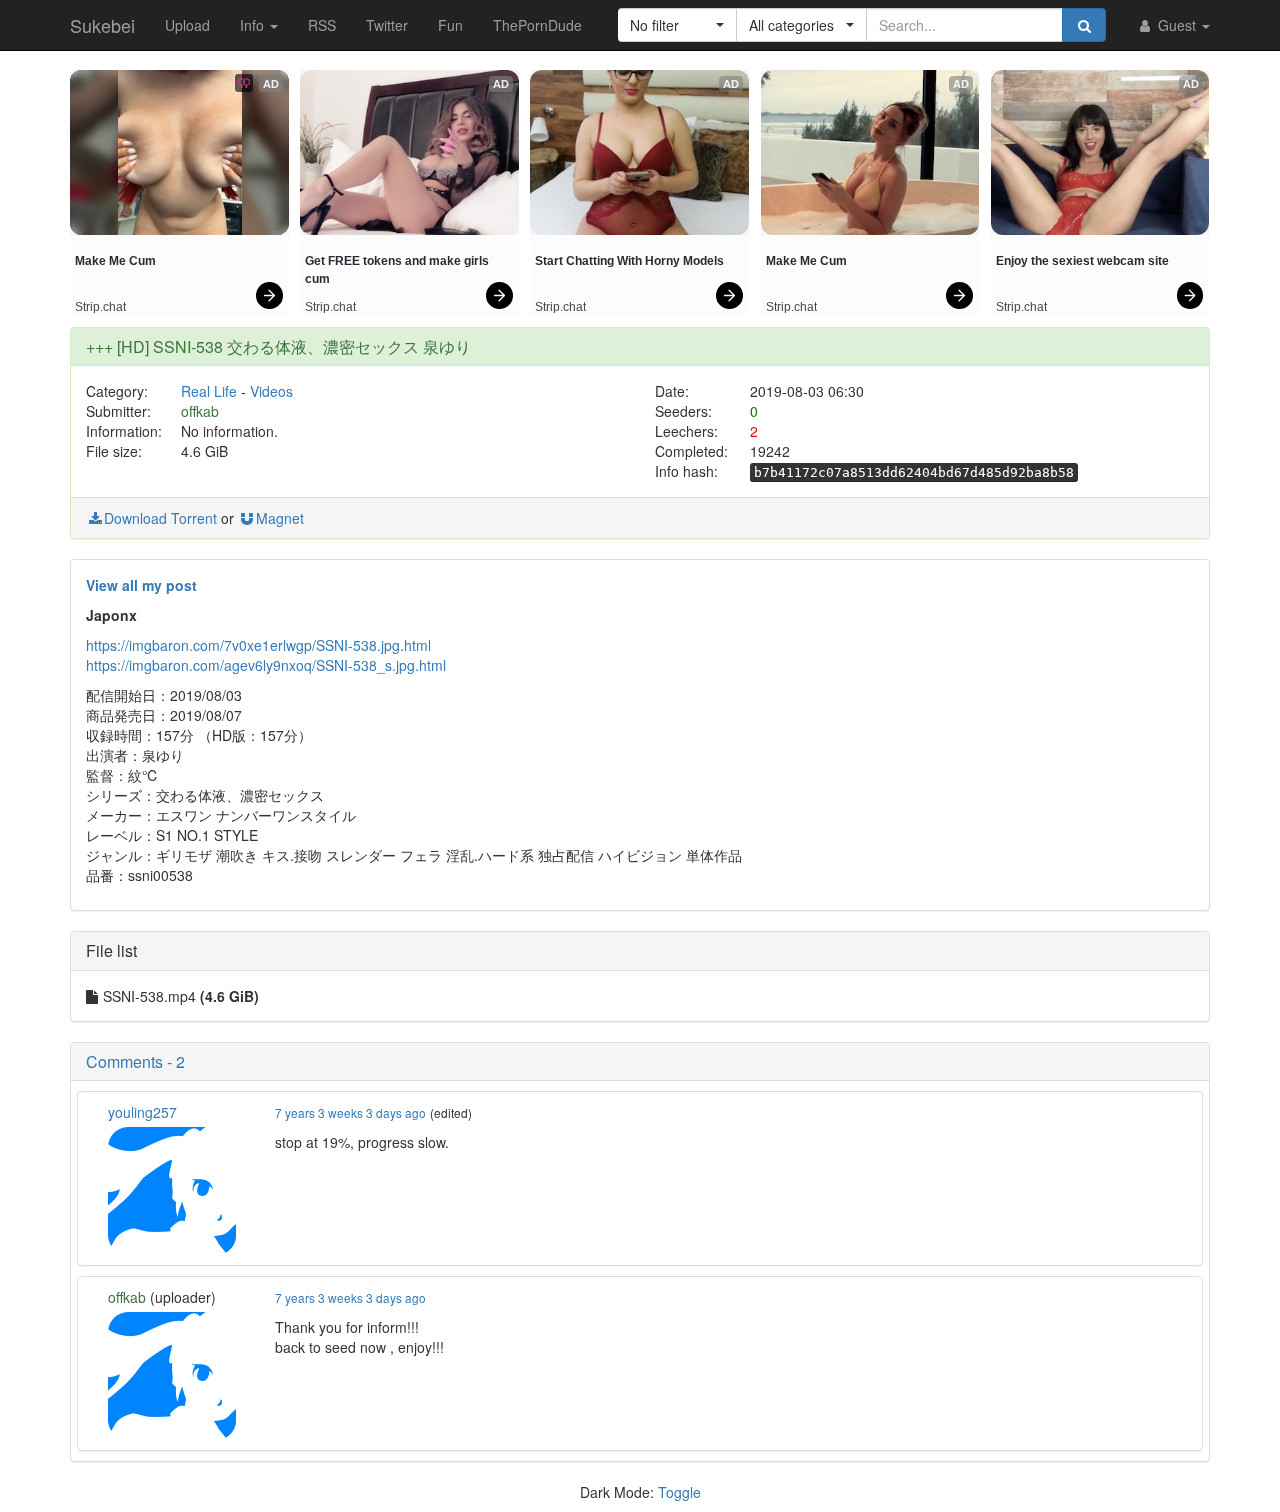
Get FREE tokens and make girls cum (398, 270)
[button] (677, 25)
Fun (450, 25)
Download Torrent (160, 518)
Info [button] (254, 25)
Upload (187, 25)
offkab (200, 411)
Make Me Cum (115, 261)
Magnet (280, 518)
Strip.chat (100, 307)
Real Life (209, 391)
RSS (322, 25)
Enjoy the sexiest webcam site (1082, 261)
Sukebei (102, 25)
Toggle (679, 1492)
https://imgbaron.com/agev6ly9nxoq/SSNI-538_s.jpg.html (266, 665)
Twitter (387, 25)
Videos (271, 391)
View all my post (141, 585)
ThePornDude (537, 25)
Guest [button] (1177, 25)
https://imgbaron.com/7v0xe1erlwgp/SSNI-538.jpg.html (258, 645)
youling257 (142, 1112)
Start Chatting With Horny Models (629, 261)
